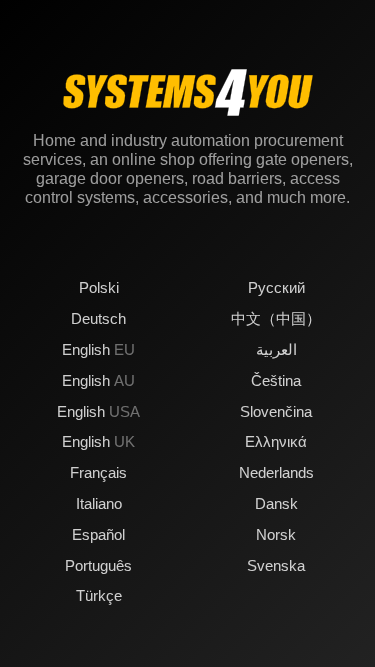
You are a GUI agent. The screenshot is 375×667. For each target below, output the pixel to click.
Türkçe (99, 595)
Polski (99, 287)
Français (98, 472)
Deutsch (98, 318)
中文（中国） (276, 318)
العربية (276, 349)
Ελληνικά (276, 441)
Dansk (276, 503)
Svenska (276, 565)
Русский (276, 287)
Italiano (99, 503)
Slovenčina (276, 411)
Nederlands (276, 472)
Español (98, 534)
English (98, 349)
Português (98, 565)
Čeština (276, 380)
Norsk (276, 534)
